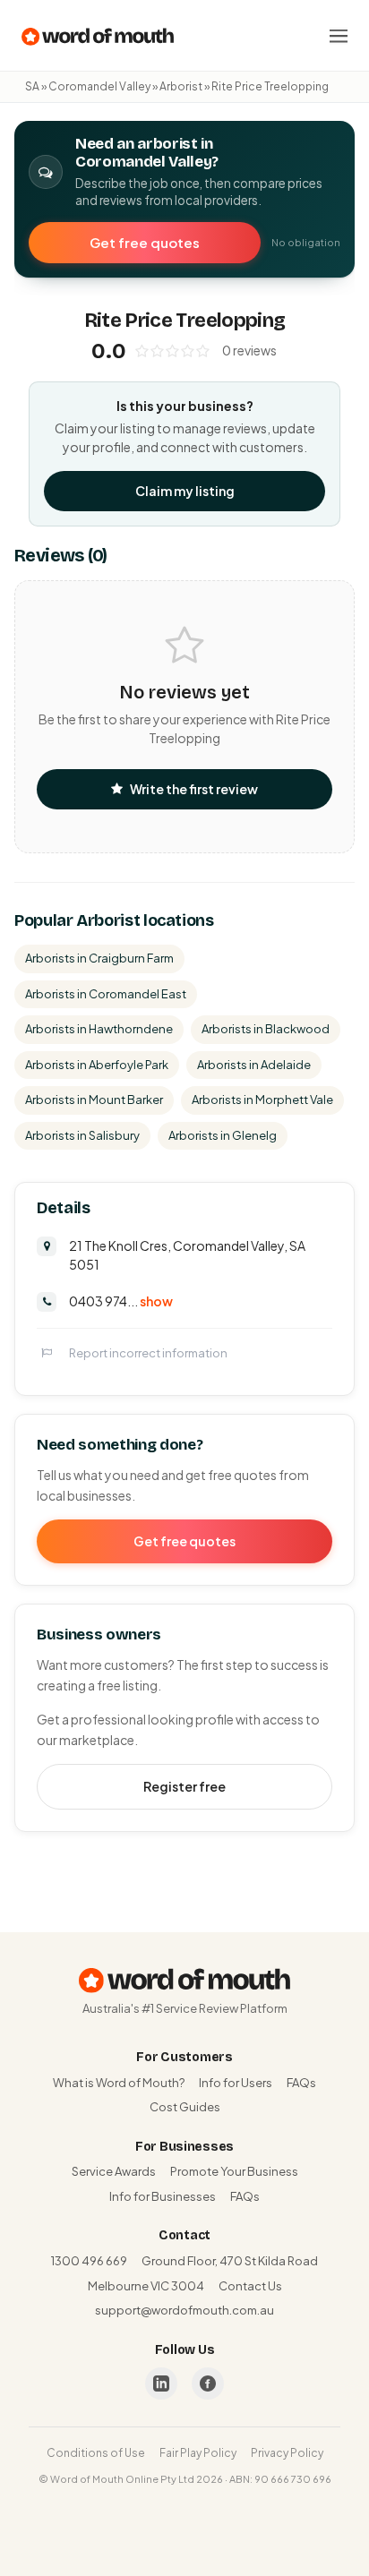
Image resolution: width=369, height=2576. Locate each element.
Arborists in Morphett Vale (262, 1100)
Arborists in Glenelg (223, 1135)
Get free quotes (145, 242)
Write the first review (194, 789)
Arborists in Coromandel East (106, 994)
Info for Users (236, 2083)
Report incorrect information (148, 1353)
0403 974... (121, 1301)
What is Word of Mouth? (119, 2083)
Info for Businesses (163, 2196)
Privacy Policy (287, 2453)
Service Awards (114, 2171)
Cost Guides (185, 2107)
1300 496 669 (89, 2261)
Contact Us (250, 2286)
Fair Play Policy (198, 2453)
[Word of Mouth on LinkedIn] (161, 2383)
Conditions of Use (96, 2453)
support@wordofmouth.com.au (184, 2310)
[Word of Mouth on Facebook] (208, 2383)
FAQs (301, 2083)
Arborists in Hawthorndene (99, 1029)
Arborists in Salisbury (82, 1135)
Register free (184, 1786)
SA (32, 86)
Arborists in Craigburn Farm (99, 958)
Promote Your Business (234, 2171)
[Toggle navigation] (339, 36)
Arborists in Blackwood (266, 1029)
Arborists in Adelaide (254, 1065)
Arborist (181, 86)
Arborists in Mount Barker (94, 1100)
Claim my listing (185, 491)
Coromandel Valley (99, 86)
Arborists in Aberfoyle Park (97, 1065)
